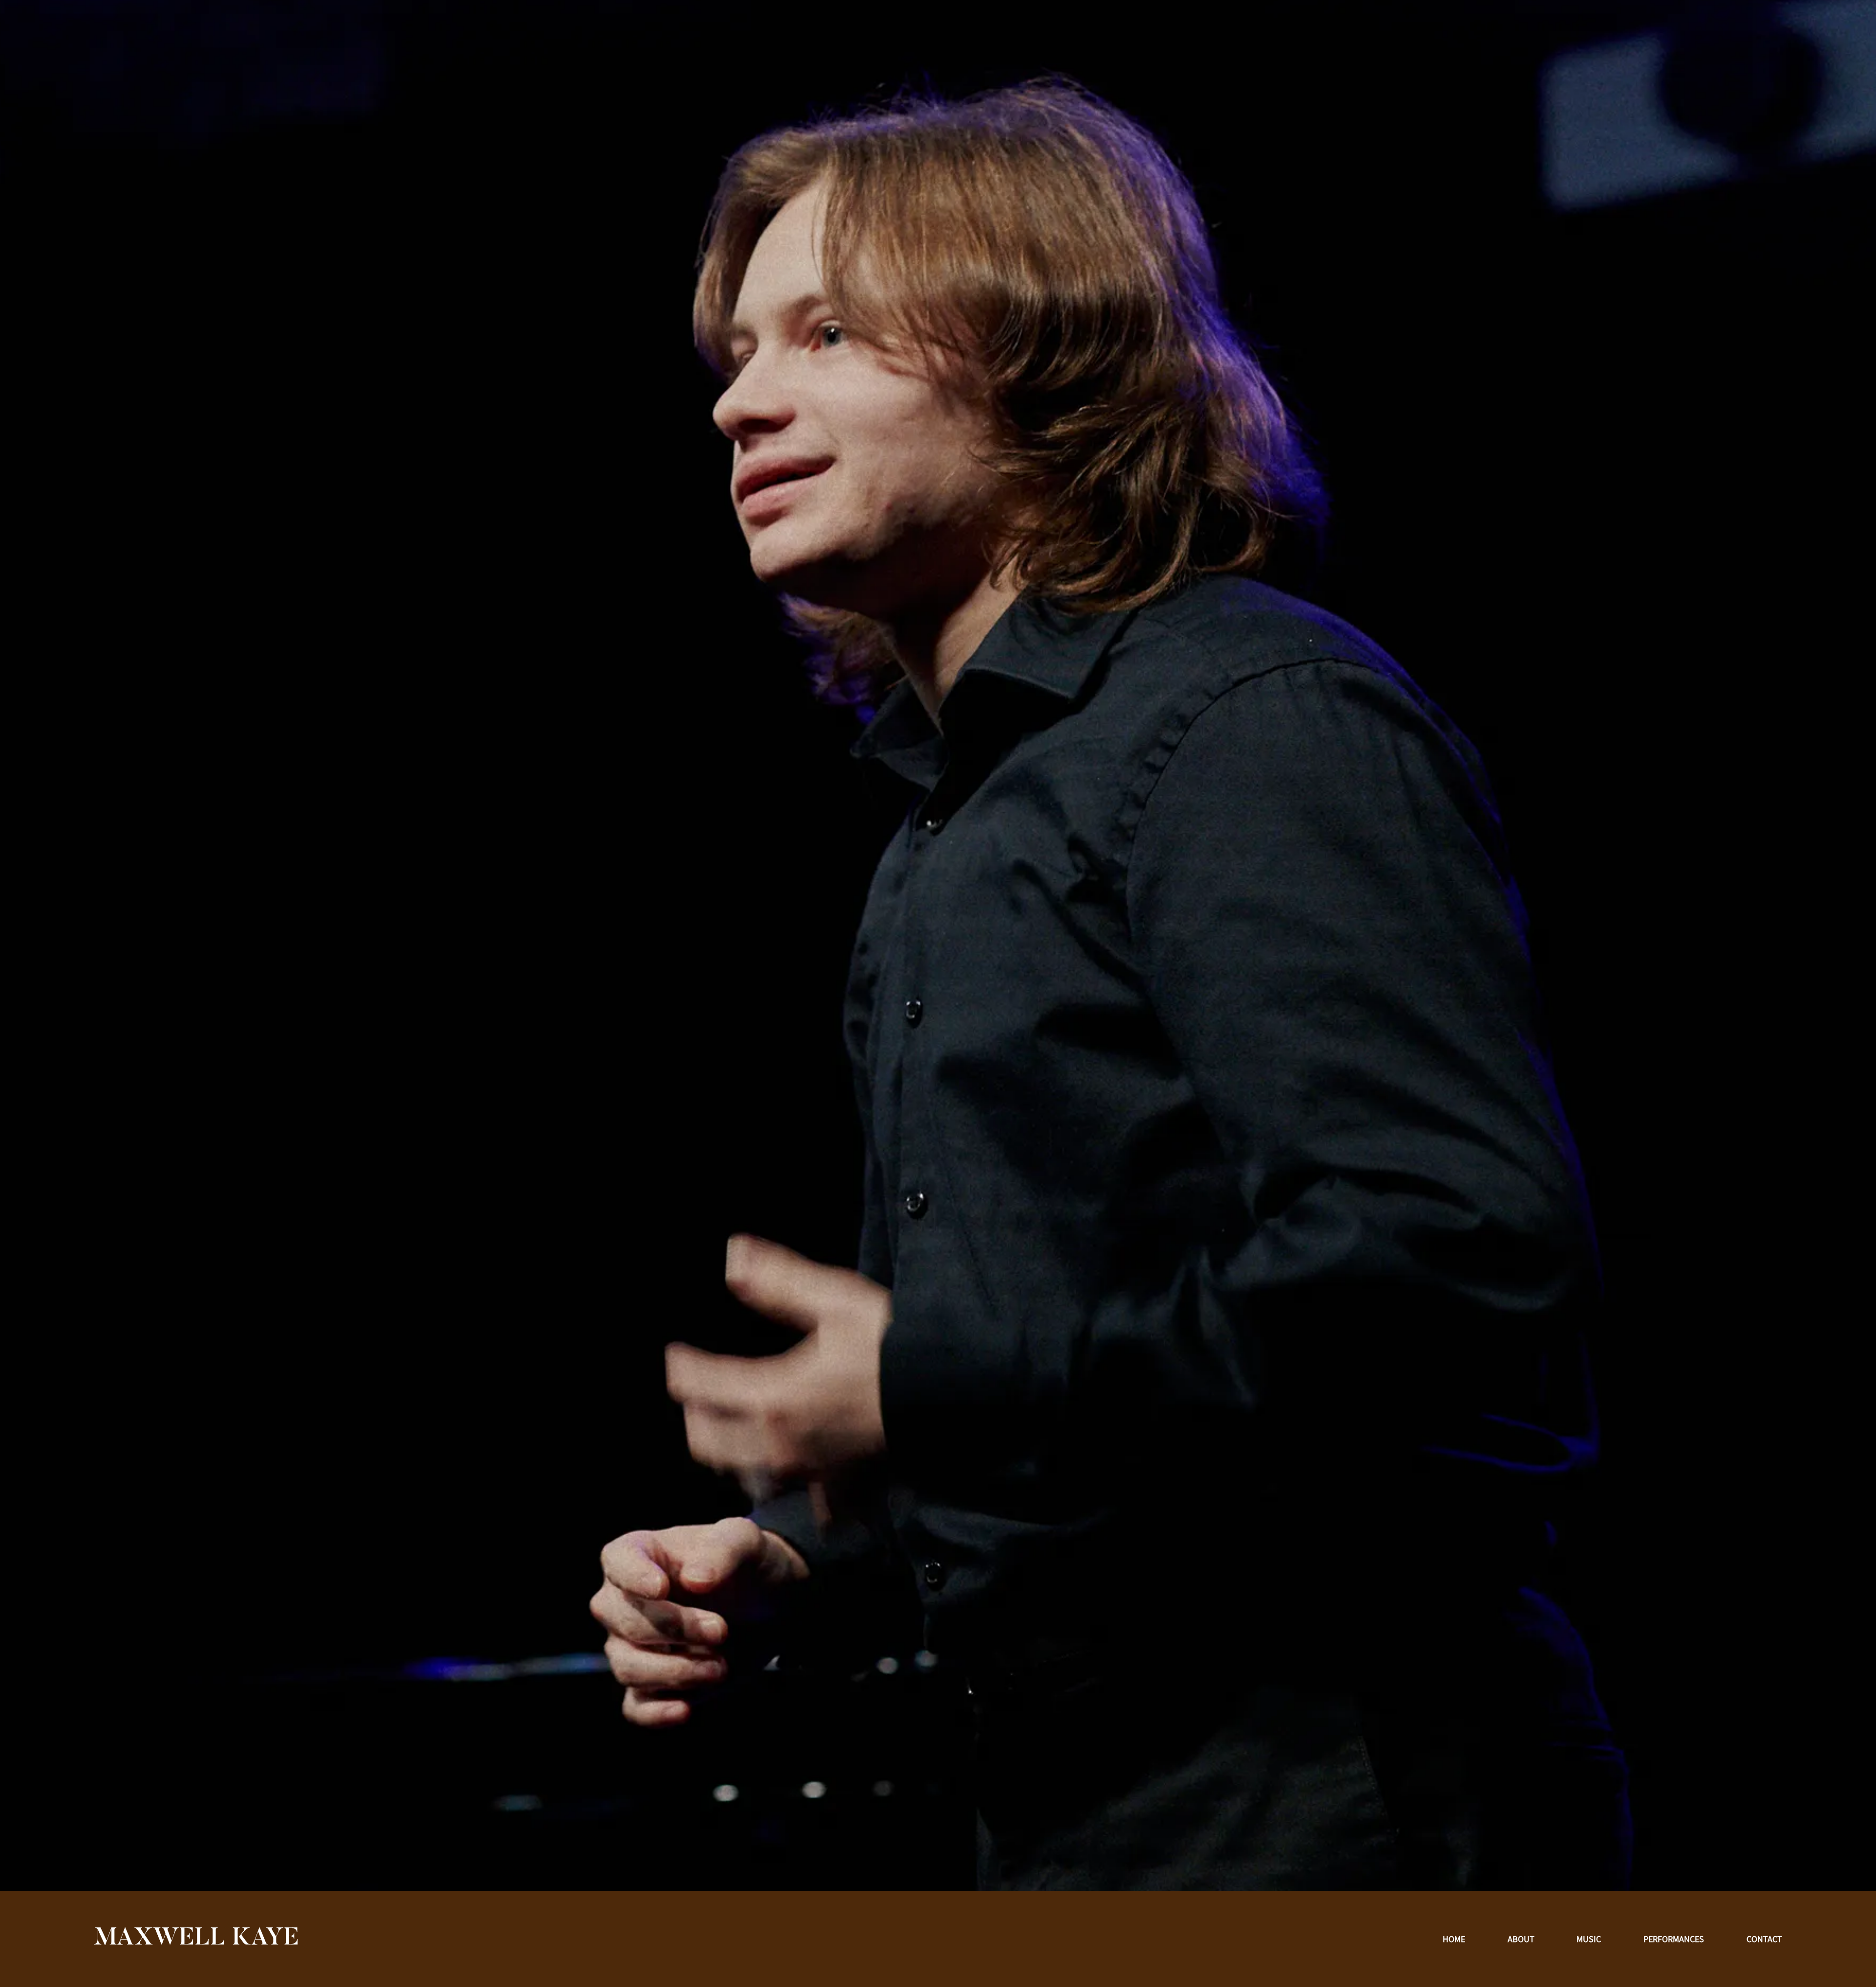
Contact (1764, 1939)
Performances (1674, 1939)
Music (1589, 1939)
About (1521, 1939)
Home (1454, 1939)
